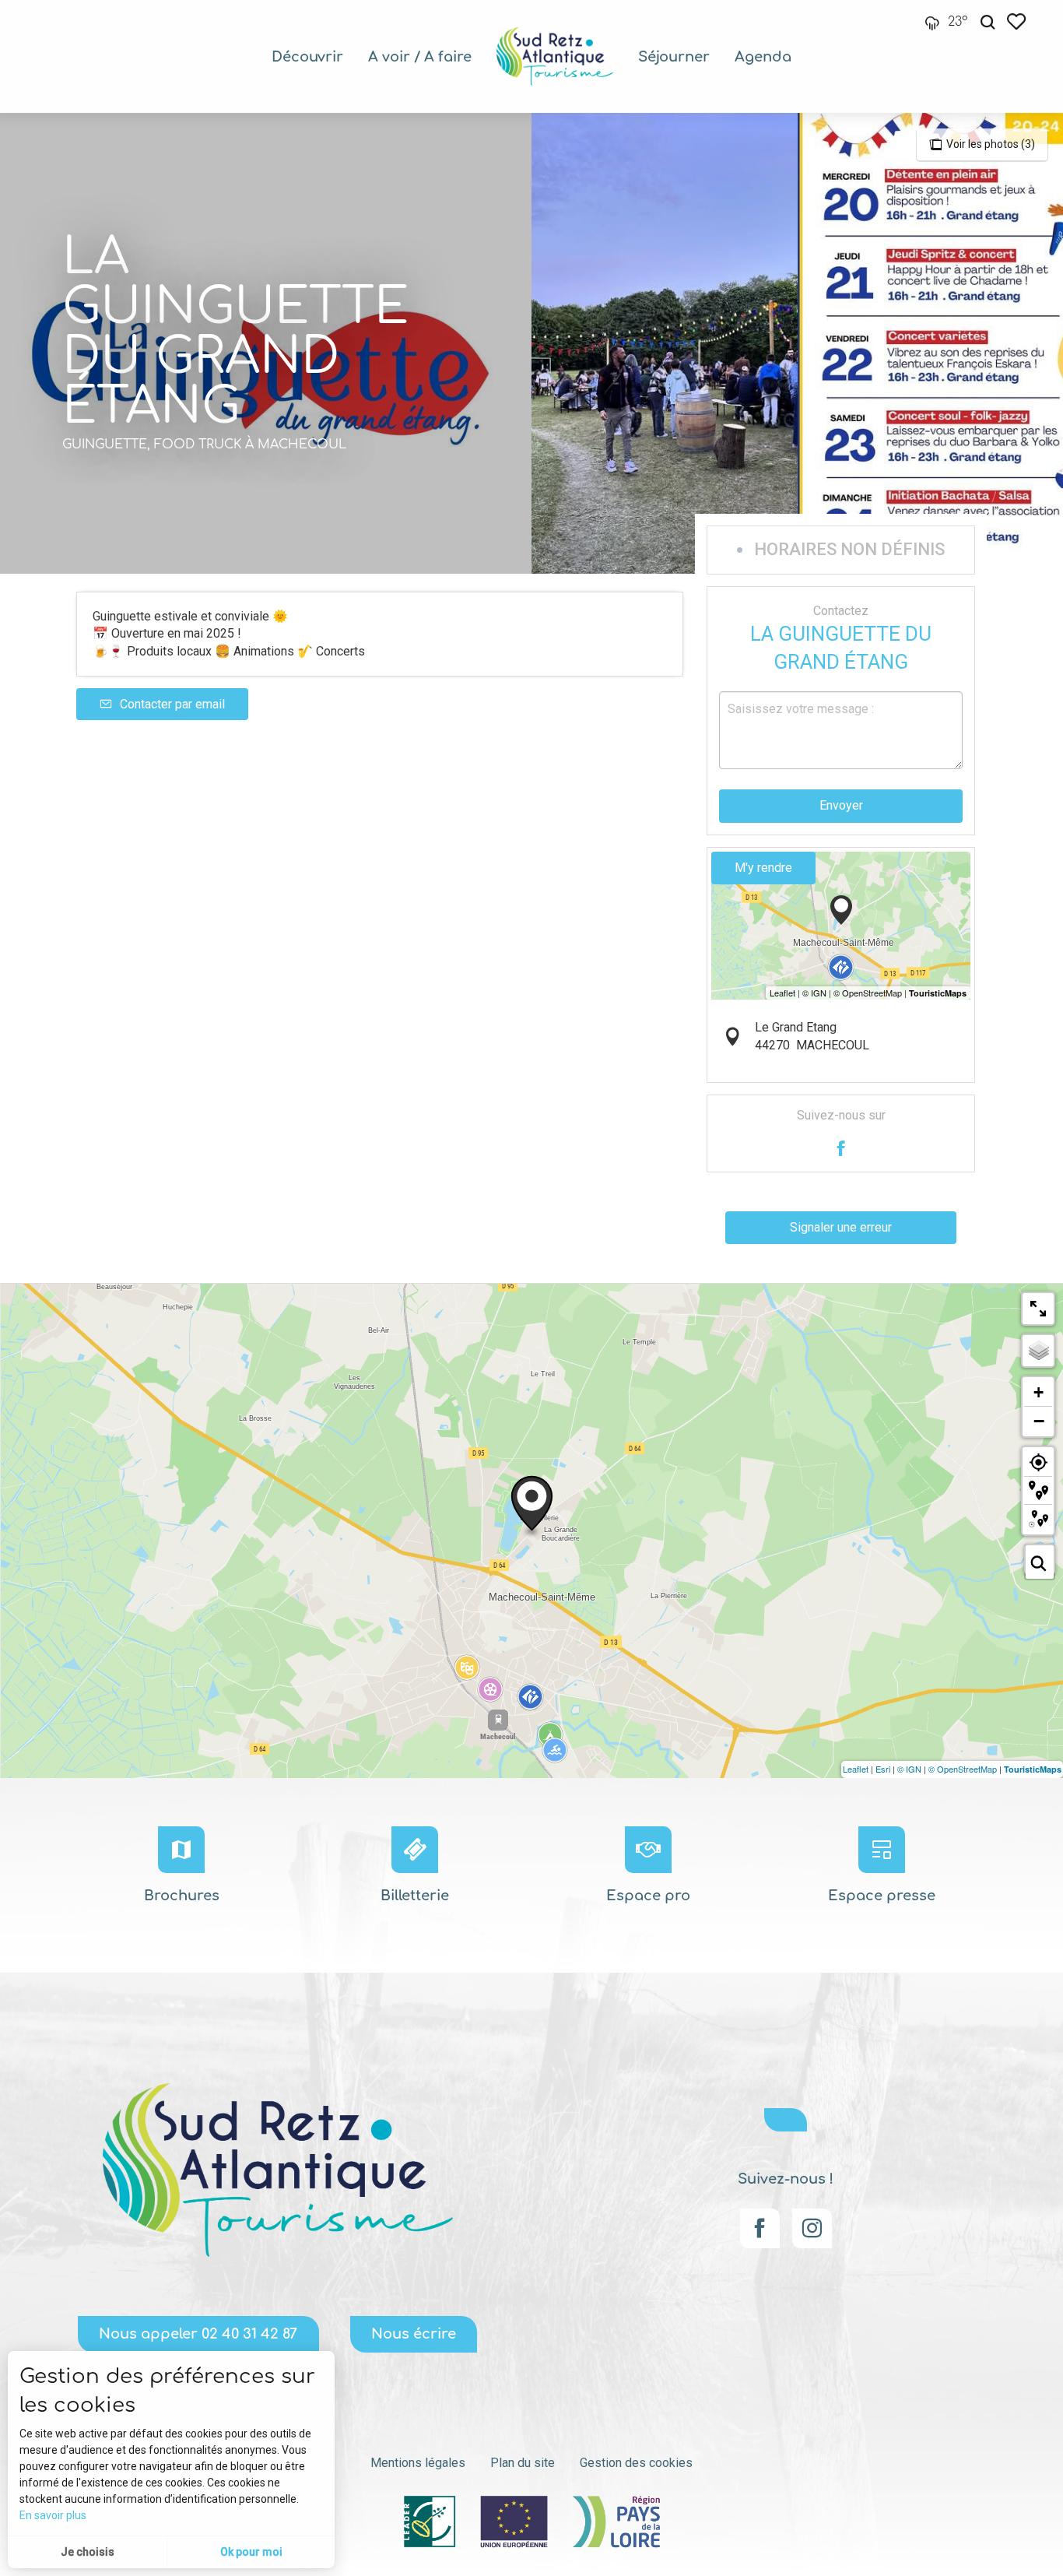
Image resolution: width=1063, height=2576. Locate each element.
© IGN (909, 1769)
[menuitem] (307, 57)
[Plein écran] (1038, 1309)
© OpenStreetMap (963, 1769)
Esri (883, 1769)
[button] (988, 22)
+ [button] (1038, 1392)
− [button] (1039, 1421)
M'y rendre (763, 868)
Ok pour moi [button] (251, 2552)
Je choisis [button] (88, 2552)
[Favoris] (1018, 21)
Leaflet (856, 1769)
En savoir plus (53, 2515)
